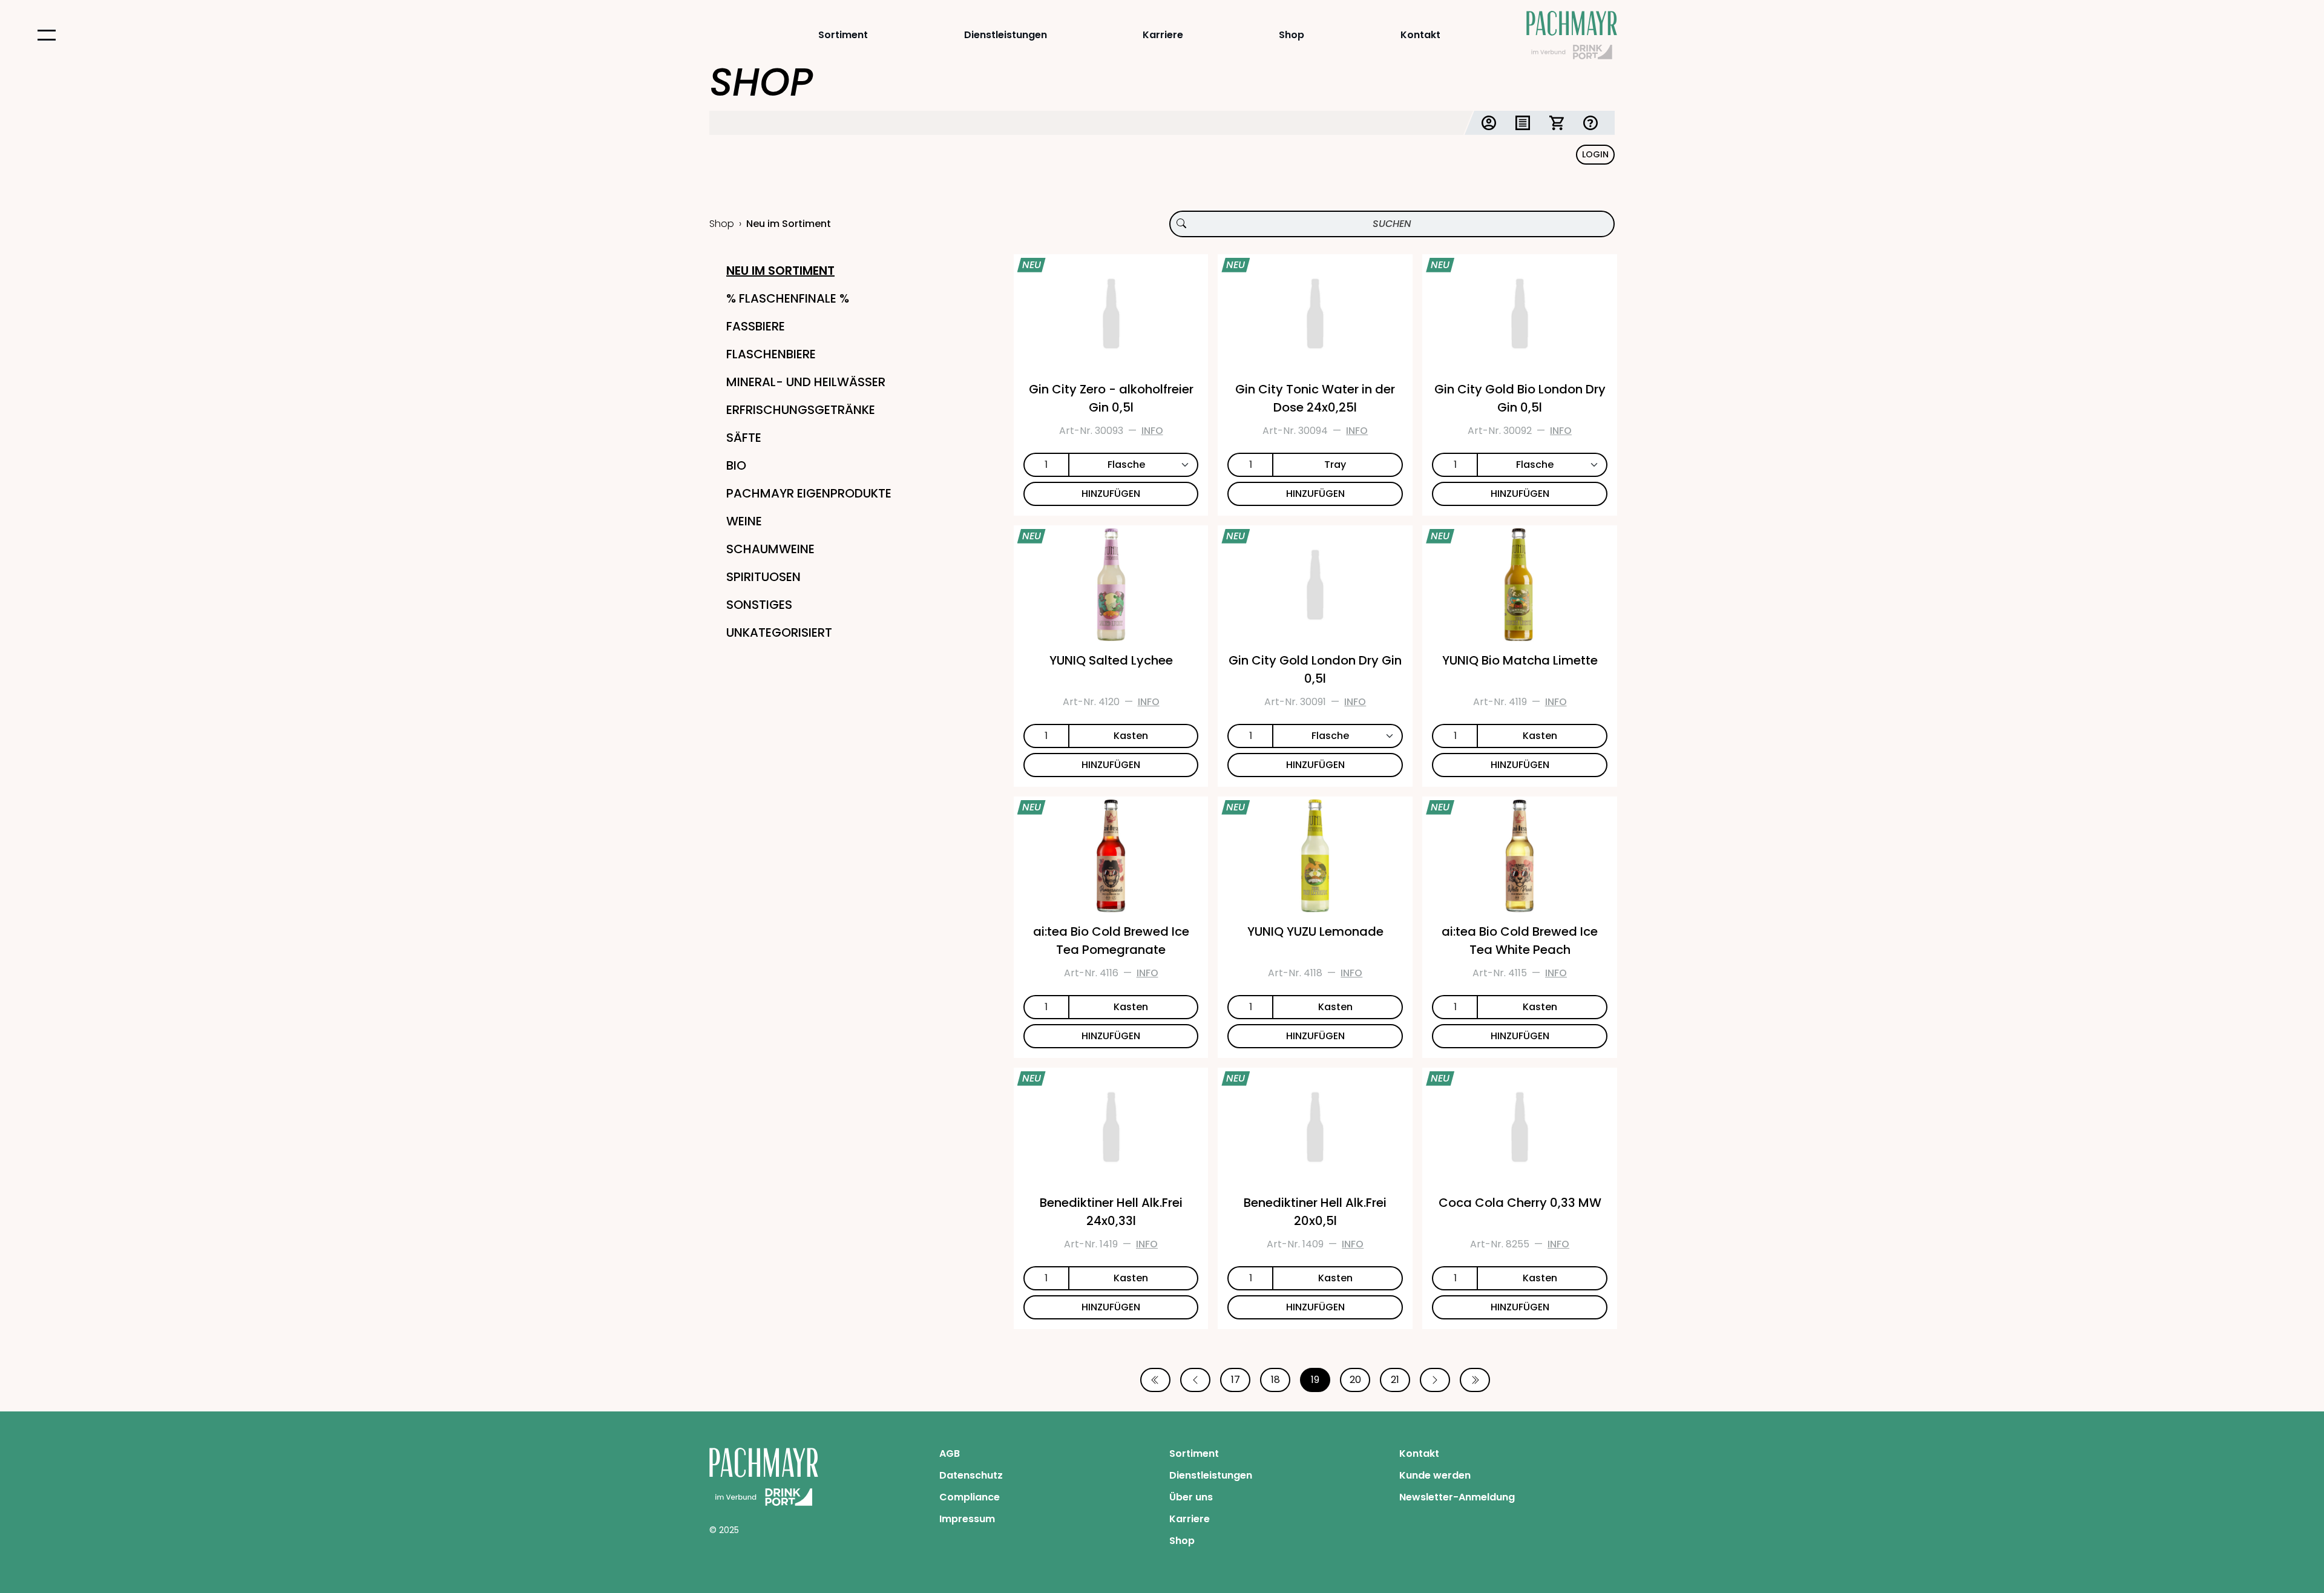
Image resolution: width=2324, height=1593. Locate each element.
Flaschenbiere (771, 354)
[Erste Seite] (1155, 1380)
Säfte (744, 438)
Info (1152, 431)
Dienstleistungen (1006, 35)
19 (1315, 1380)
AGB (950, 1453)
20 (1355, 1380)
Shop (1292, 35)
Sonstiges (759, 605)
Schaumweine (770, 549)
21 (1395, 1380)
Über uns (1191, 1497)
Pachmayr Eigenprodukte (809, 493)
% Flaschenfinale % (788, 298)
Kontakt (1420, 35)
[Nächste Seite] (1435, 1380)
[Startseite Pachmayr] (1572, 35)
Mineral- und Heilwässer (806, 382)
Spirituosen (763, 577)
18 (1275, 1380)
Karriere (1163, 35)
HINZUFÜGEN (1111, 494)
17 (1236, 1380)
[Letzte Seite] (1475, 1380)
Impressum (967, 1519)
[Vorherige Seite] (1195, 1380)
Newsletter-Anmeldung (1457, 1497)
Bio (736, 465)
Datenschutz (971, 1475)
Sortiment (843, 35)
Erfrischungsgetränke (801, 410)
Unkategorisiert (779, 632)
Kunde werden (1435, 1475)
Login (1595, 154)
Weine (744, 521)
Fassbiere (756, 326)
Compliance (970, 1497)
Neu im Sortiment (780, 271)
